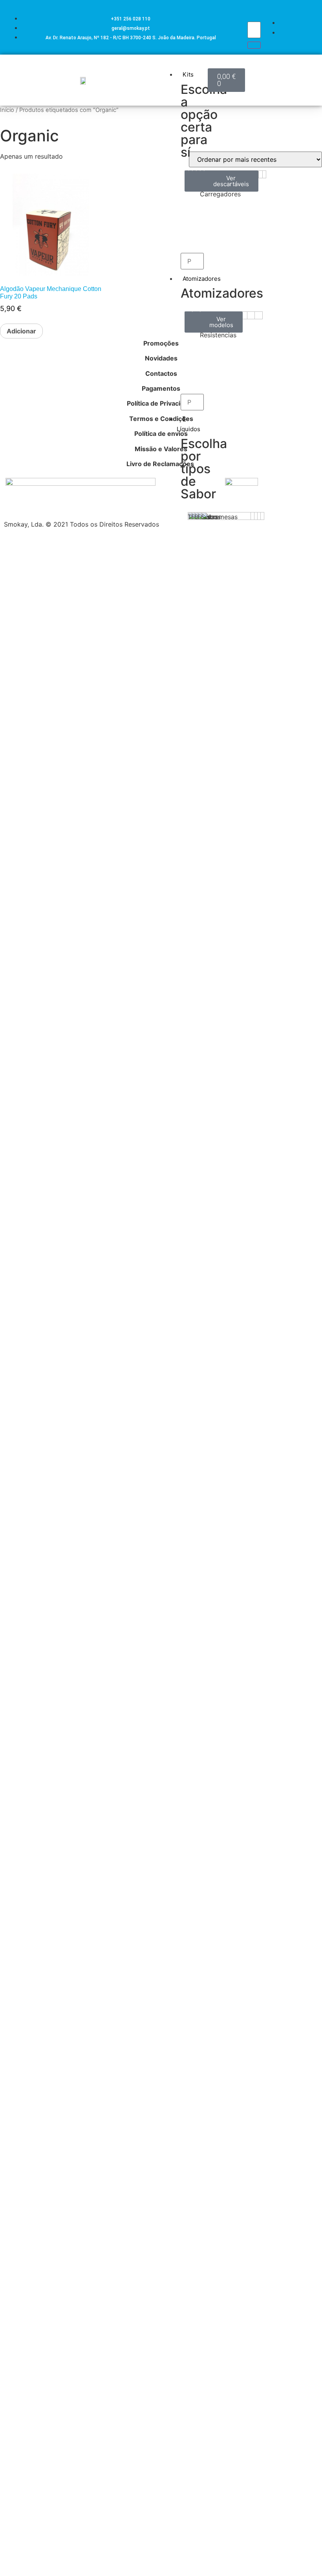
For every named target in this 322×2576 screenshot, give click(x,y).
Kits (188, 74)
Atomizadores (202, 279)
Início (7, 110)
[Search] (254, 45)
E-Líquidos (188, 424)
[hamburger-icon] (199, 66)
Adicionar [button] (21, 331)
